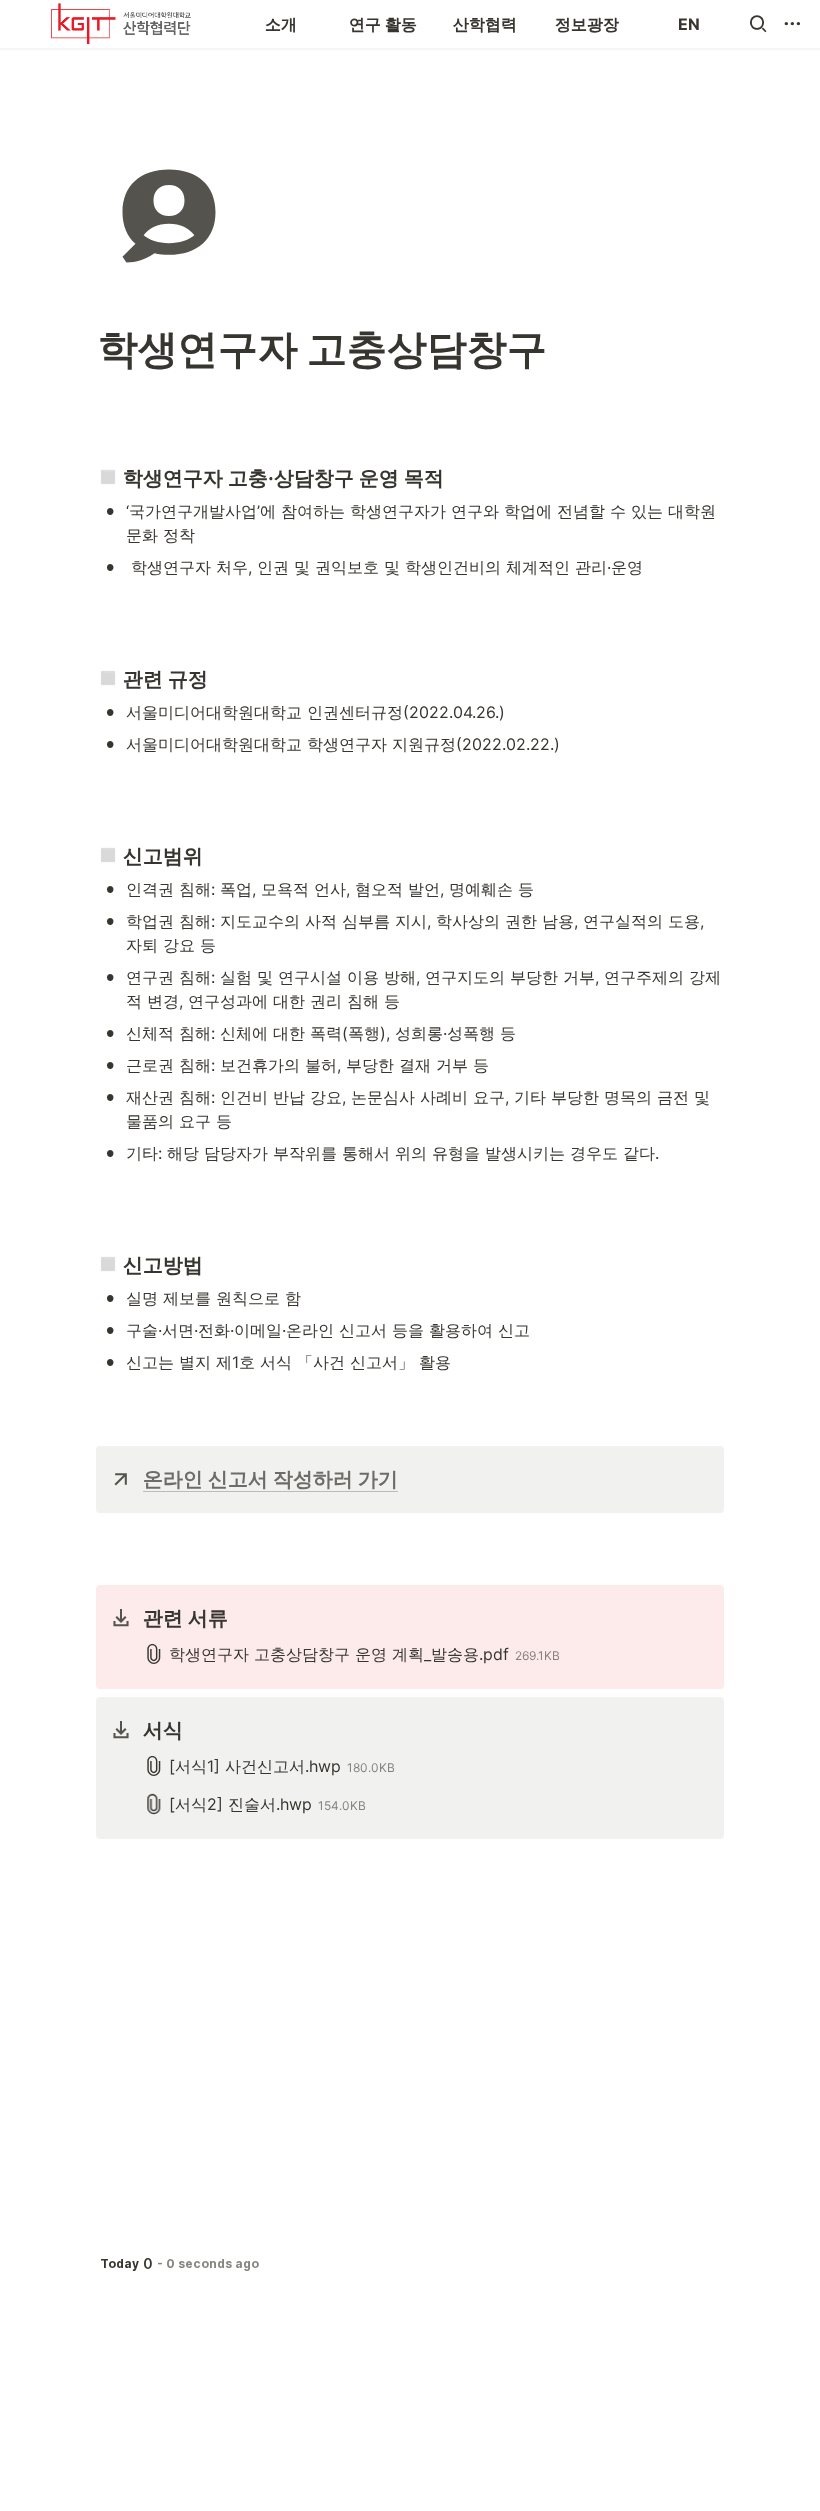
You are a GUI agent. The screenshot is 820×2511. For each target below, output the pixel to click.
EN (689, 24)
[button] (758, 24)
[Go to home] (121, 24)
